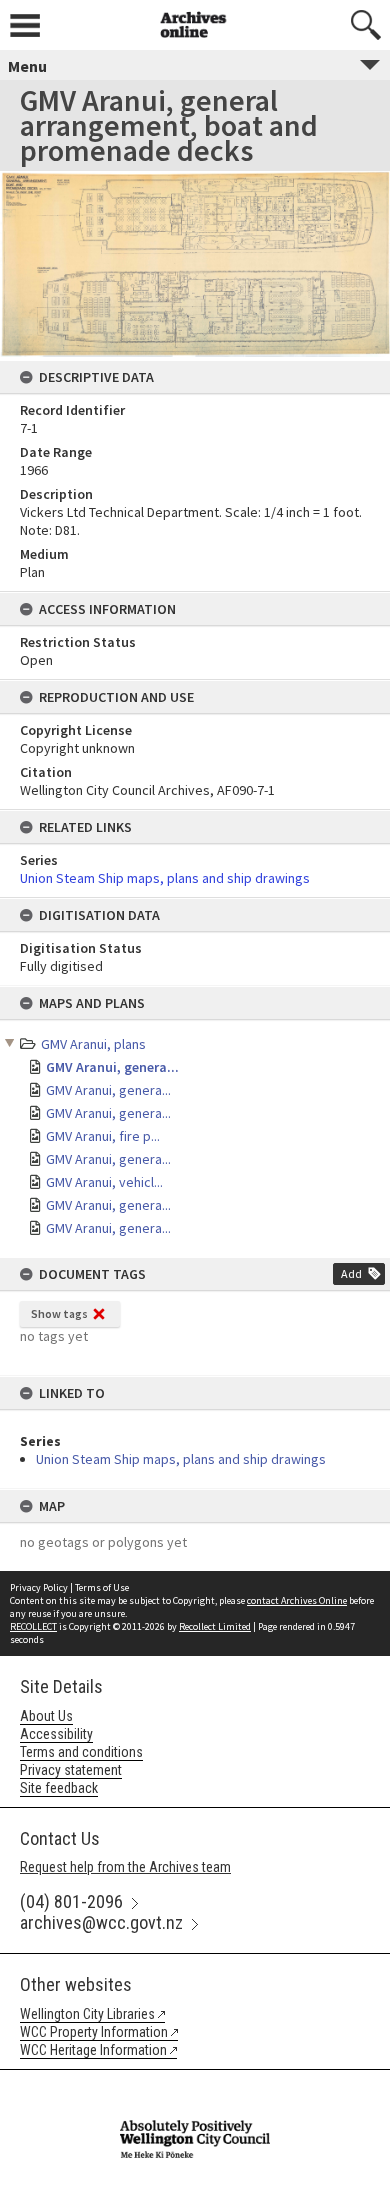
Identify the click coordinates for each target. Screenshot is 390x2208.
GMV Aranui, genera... (112, 1067)
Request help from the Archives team (125, 1867)
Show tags (59, 1313)
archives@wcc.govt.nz (101, 1922)
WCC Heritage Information (93, 2050)
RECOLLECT (33, 1626)
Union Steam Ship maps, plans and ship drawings (181, 1459)
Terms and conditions (81, 1752)
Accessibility (56, 1734)
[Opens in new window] (195, 2083)
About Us (46, 1716)
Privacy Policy (39, 1587)
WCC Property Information (94, 2032)
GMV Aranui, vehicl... (104, 1182)
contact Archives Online (297, 1600)
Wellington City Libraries (87, 2014)
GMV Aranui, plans (93, 1044)
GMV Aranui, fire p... (103, 1136)
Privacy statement (71, 1770)
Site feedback (59, 1788)
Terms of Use (102, 1587)
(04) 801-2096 (71, 1901)
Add (351, 1273)
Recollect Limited (215, 1626)
